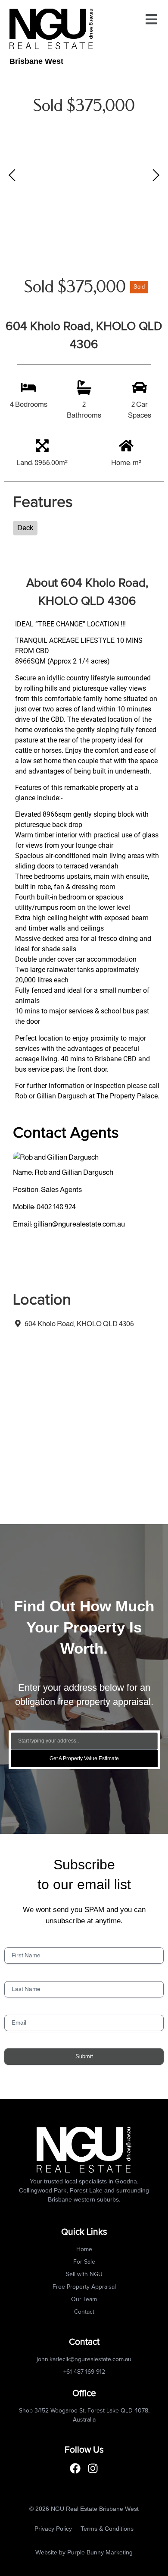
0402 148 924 (56, 1207)
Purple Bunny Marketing (100, 2552)
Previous (13, 175)
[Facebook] (75, 2468)
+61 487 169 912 (84, 2372)
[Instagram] (93, 2468)
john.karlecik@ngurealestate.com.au (84, 2359)
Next (155, 175)
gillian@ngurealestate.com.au (79, 1224)
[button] (151, 19)
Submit (84, 2056)
